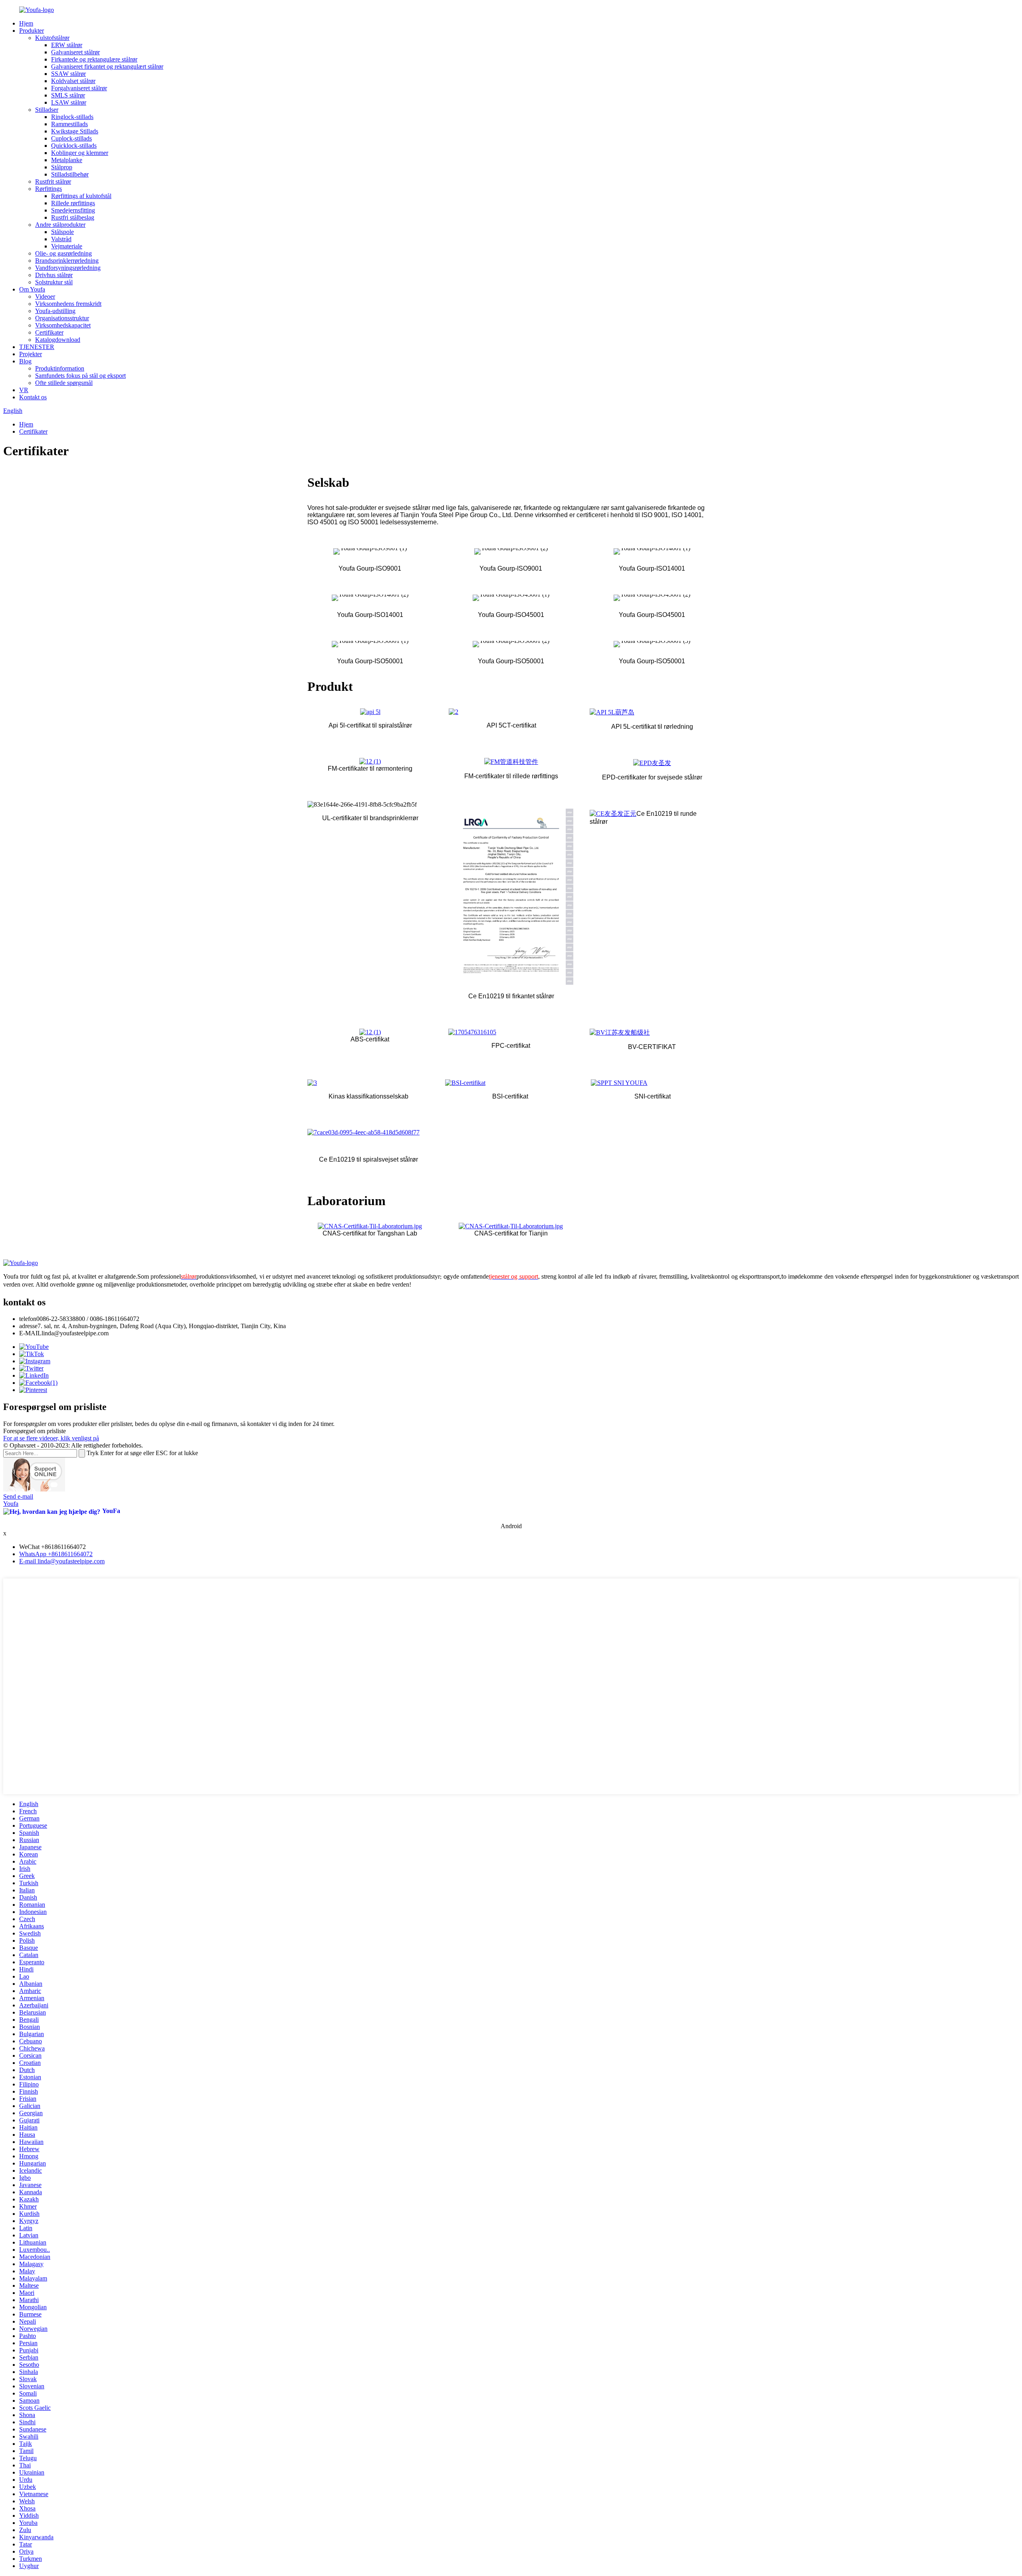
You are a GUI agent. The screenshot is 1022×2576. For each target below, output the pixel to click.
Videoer (45, 296)
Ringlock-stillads (72, 117)
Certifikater (49, 332)
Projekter (31, 354)
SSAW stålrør (68, 74)
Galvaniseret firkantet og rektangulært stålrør (107, 66)
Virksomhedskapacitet (63, 325)
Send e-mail (18, 1496)
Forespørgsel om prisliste (35, 1431)
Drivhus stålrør (54, 275)
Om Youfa (32, 289)
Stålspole (62, 232)
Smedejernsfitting (73, 210)
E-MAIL (30, 1333)
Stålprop (62, 167)
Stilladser (47, 110)
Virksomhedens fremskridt (68, 304)
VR (24, 390)
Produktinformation (60, 368)
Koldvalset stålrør (73, 81)
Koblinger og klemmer (80, 153)
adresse (28, 1326)
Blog (25, 361)
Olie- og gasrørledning (63, 253)
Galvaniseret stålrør (75, 52)
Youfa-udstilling (55, 311)
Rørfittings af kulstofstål (81, 196)
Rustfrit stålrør (53, 181)
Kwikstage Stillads (75, 131)
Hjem (26, 23)
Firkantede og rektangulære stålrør (94, 59)
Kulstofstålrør (52, 38)
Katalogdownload (58, 340)
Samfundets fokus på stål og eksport (80, 376)
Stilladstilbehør (70, 174)
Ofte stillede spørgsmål (64, 383)
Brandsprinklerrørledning (67, 261)
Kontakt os (33, 397)
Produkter (32, 31)
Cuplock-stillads (71, 138)
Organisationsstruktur (62, 318)
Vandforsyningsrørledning (68, 268)
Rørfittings (49, 189)
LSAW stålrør (69, 102)
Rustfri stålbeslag (73, 217)
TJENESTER (37, 347)
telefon (28, 1319)
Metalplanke (67, 160)
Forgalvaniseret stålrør (79, 88)
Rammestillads (69, 124)
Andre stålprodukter (60, 225)
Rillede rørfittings (73, 203)
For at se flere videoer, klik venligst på (51, 1438)
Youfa (11, 1504)
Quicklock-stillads (74, 146)
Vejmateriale (67, 246)
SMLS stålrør (68, 95)
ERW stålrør (67, 45)
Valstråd (61, 239)
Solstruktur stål (54, 282)
